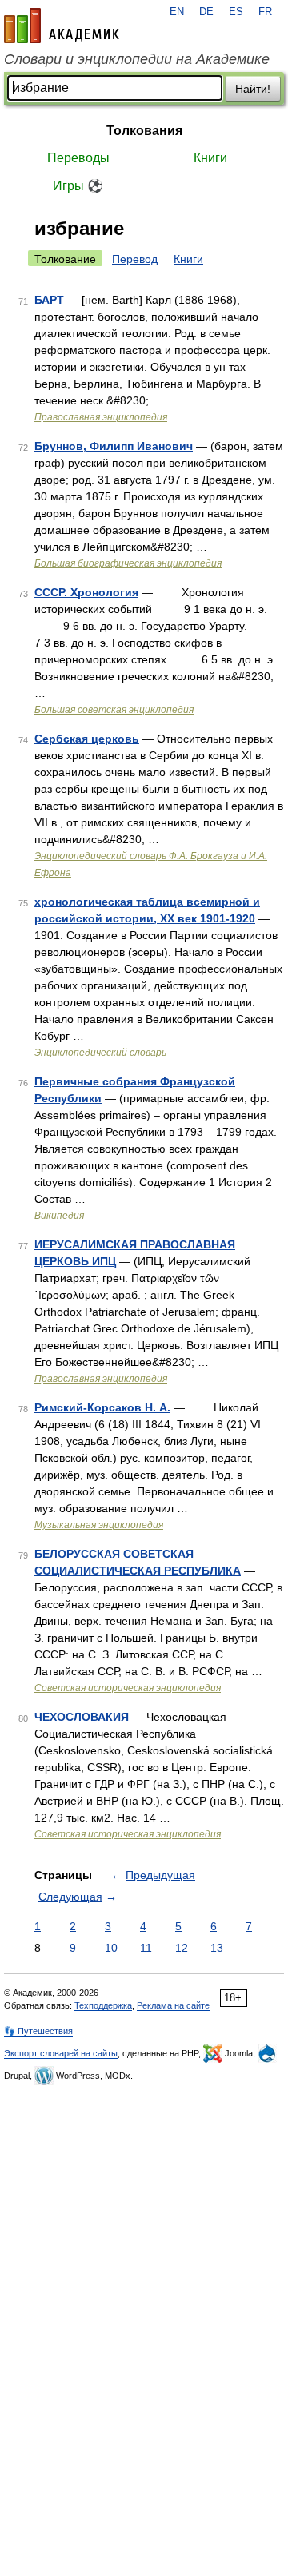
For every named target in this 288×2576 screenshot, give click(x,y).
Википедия (59, 1216)
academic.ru (62, 26)
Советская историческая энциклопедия (128, 1688)
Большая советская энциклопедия (114, 710)
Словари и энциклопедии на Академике (137, 59)
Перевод (135, 259)
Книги (210, 158)
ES (236, 12)
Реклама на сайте (173, 2005)
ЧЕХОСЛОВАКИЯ (82, 1717)
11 (146, 1948)
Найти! (253, 89)
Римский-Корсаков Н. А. (102, 1407)
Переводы (78, 158)
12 (182, 1948)
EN (177, 12)
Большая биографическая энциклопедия (128, 563)
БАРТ (49, 300)
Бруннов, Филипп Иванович (114, 446)
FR (265, 12)
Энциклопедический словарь (100, 1053)
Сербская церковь (87, 739)
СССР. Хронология (86, 592)
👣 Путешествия (38, 2031)
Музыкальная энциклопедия (99, 1525)
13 (217, 1948)
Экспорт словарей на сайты (61, 2053)
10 (111, 1948)
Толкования (144, 131)
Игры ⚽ (78, 186)
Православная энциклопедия (101, 417)
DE (206, 12)
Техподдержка (103, 2005)
